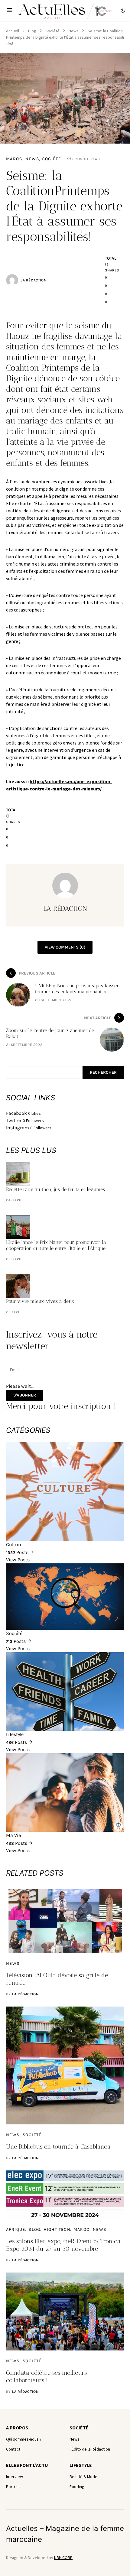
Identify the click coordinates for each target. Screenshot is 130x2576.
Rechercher (103, 1072)
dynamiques (70, 482)
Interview (15, 2477)
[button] (9, 11)
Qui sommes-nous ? (24, 2439)
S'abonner (25, 1395)
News (74, 31)
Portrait (13, 2487)
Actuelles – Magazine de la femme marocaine (65, 2534)
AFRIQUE (16, 2229)
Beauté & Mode (83, 2477)
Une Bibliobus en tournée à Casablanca (58, 2146)
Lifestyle (81, 2465)
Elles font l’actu (27, 2465)
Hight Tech (57, 2229)
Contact (13, 2449)
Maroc (14, 159)
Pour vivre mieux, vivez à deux (40, 1301)
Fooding (77, 2487)
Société (52, 31)
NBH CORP (63, 2558)
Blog (32, 31)
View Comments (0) (65, 947)
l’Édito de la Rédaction (90, 2449)
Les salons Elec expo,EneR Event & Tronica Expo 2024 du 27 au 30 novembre (63, 2245)
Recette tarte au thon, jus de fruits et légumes (55, 1189)
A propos (17, 2428)
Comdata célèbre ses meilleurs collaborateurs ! (46, 2376)
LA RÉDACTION (33, 280)
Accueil (13, 31)
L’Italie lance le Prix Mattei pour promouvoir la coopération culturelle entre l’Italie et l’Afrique (56, 1245)
